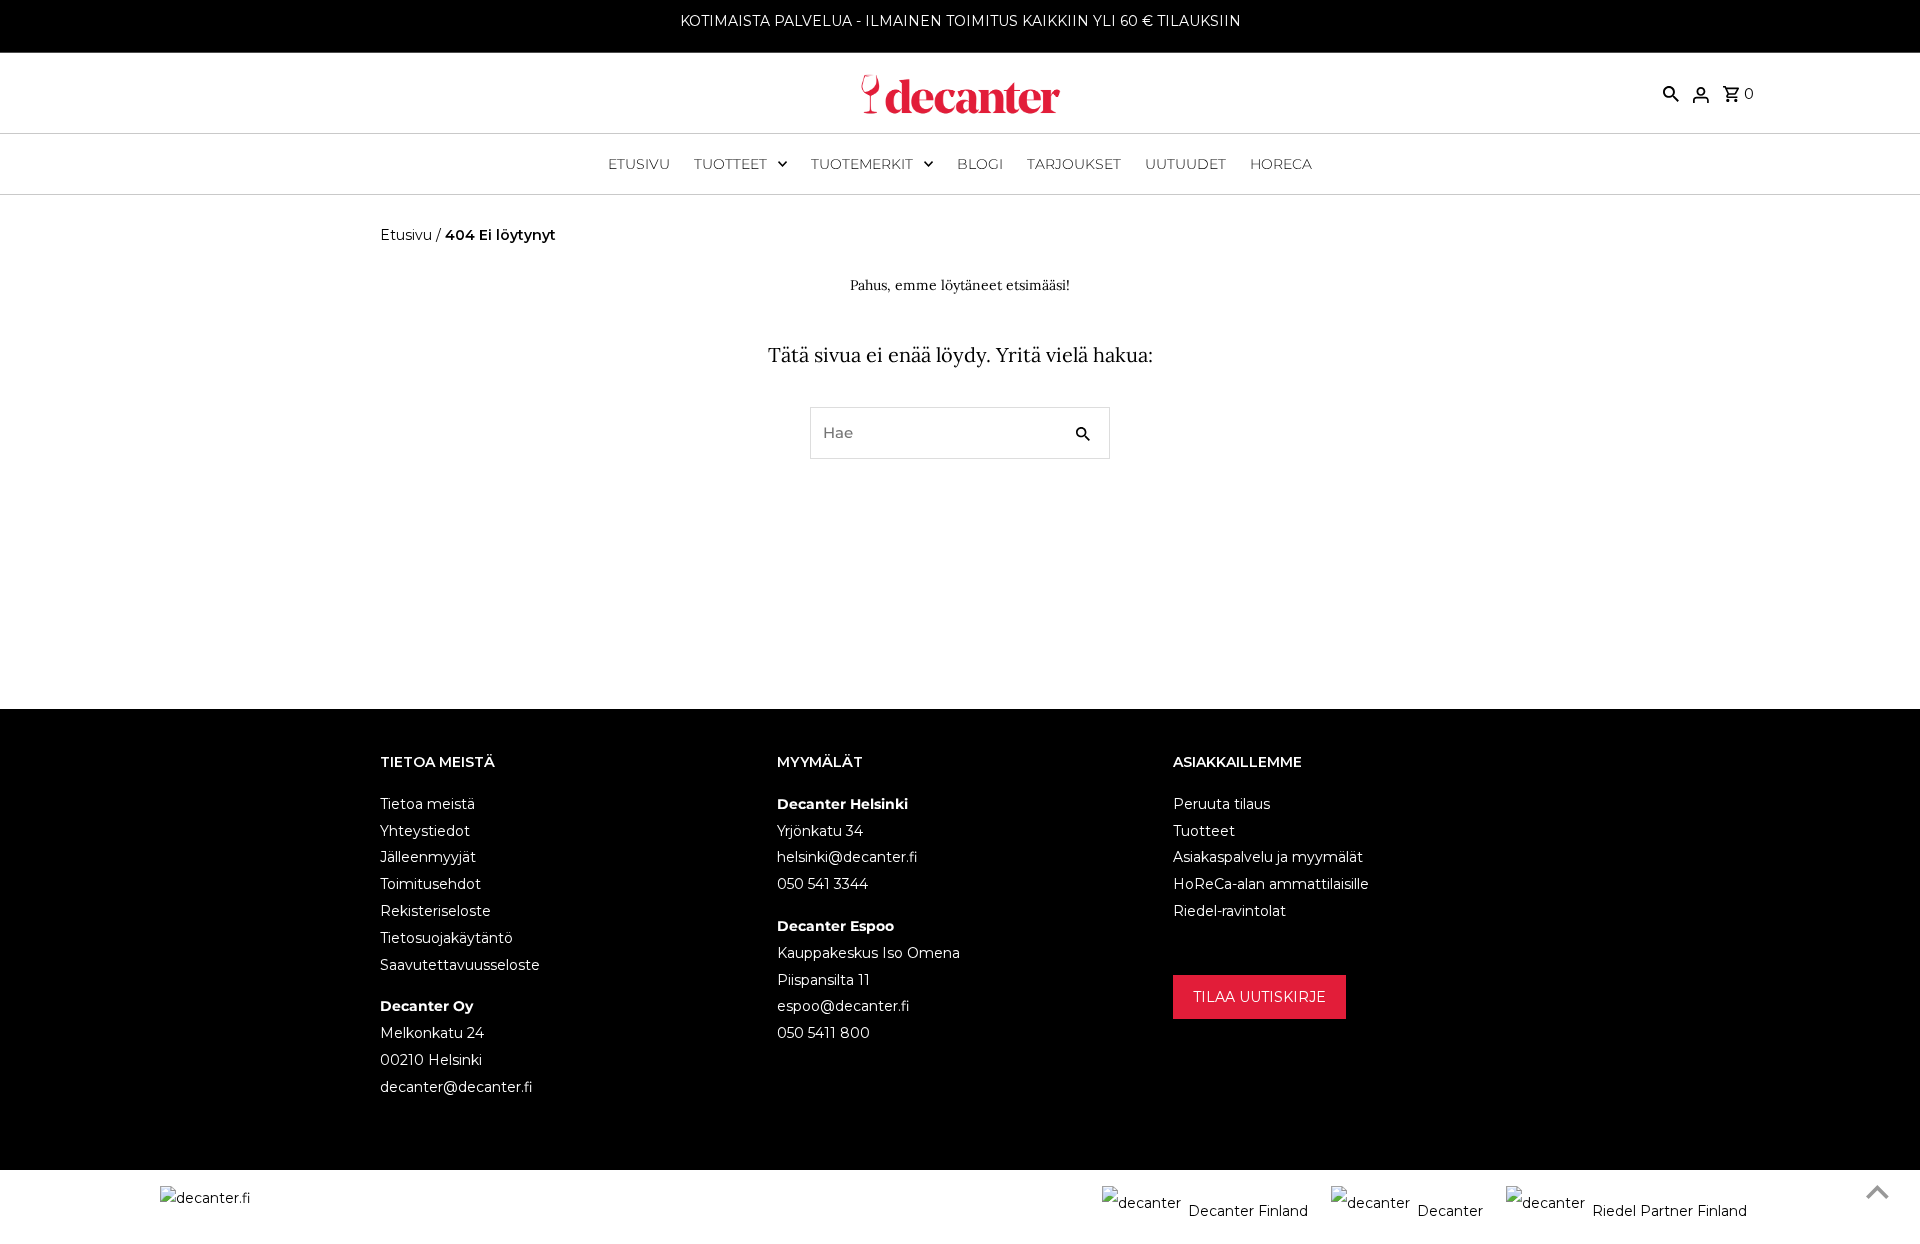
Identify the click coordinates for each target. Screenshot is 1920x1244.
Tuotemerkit (862, 164)
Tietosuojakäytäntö (446, 937)
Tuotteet (730, 164)
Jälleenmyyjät (428, 857)
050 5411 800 (823, 1033)
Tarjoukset (1074, 164)
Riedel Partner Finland (1669, 1211)
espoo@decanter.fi (843, 1006)
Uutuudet (1185, 164)
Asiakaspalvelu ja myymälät (1268, 857)
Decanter (1450, 1211)
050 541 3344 (822, 884)
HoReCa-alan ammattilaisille (1271, 884)
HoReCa (1281, 164)
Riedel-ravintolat (1229, 910)
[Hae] (1671, 93)
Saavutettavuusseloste (460, 964)
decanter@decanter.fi (456, 1086)
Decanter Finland (1248, 1211)
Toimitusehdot (430, 884)
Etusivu (639, 164)
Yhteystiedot (425, 830)
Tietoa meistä (427, 803)
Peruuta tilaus (1221, 803)
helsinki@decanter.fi (847, 857)
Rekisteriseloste (435, 910)
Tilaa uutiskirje (1259, 996)
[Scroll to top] (1877, 1191)
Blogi (980, 164)
